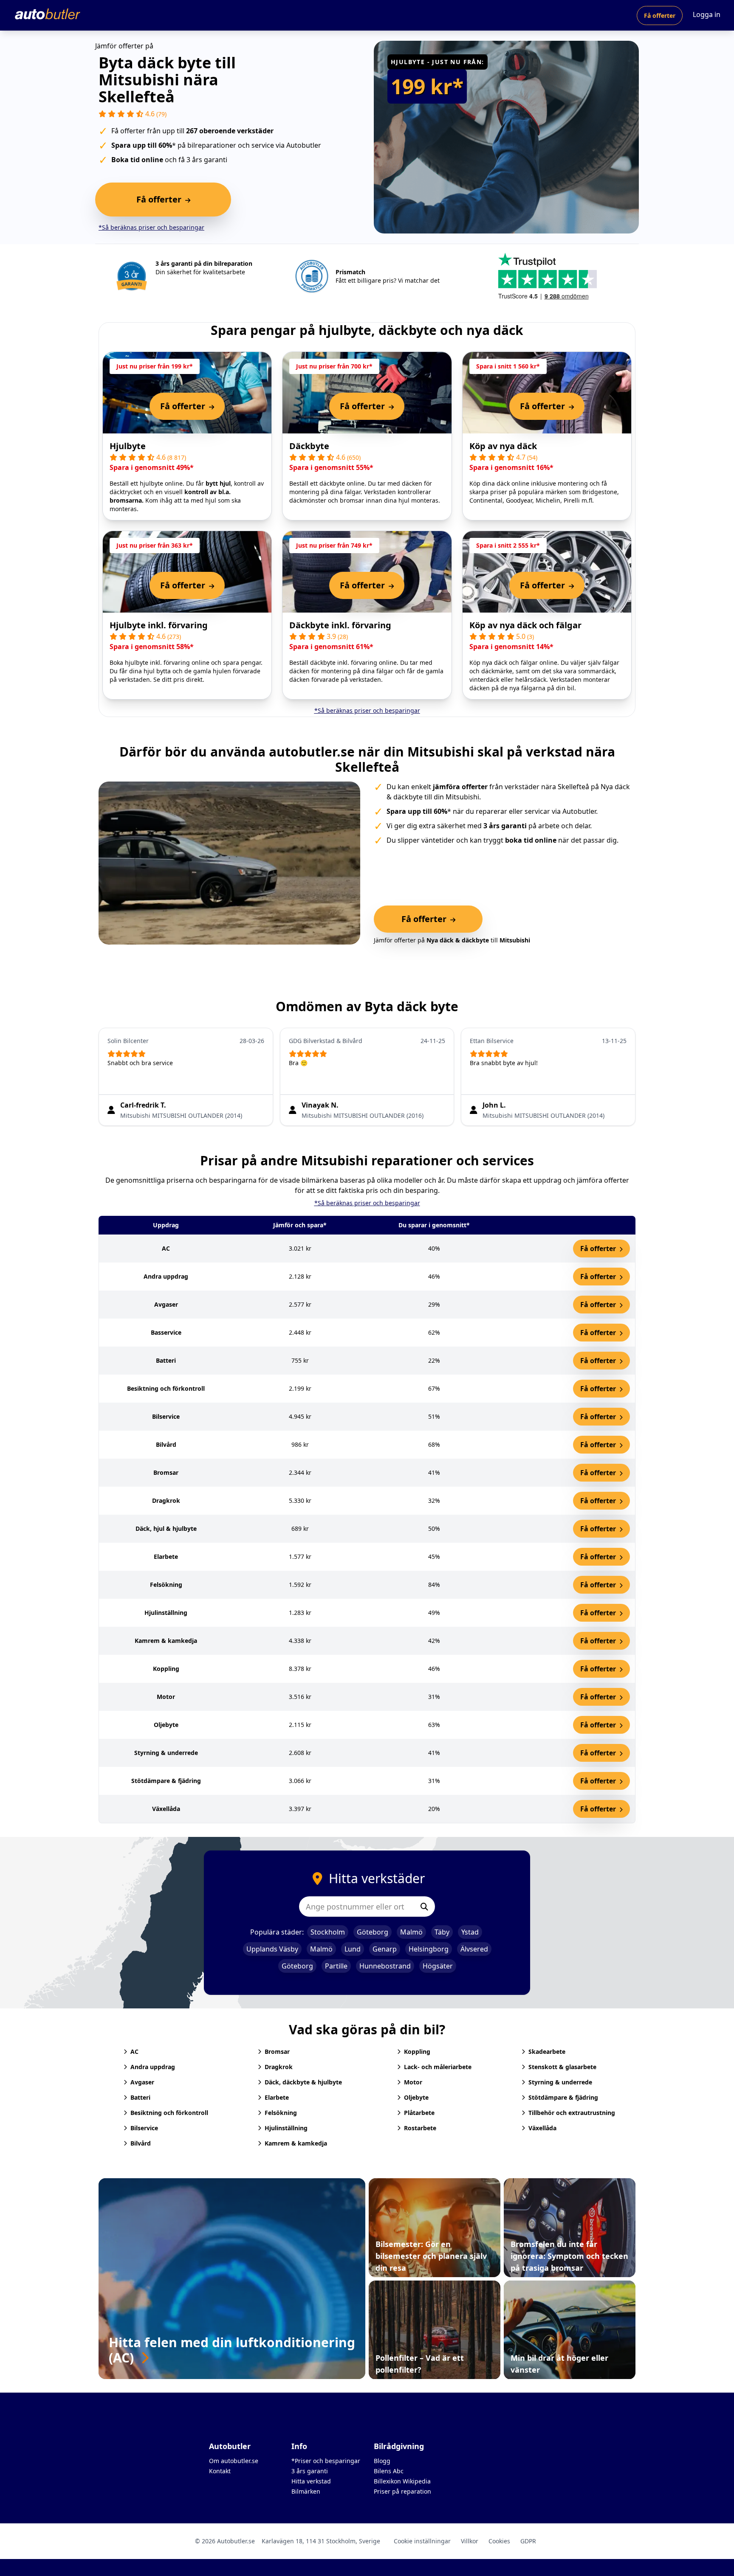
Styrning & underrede (560, 2082)
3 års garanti (310, 2471)
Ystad (470, 1932)
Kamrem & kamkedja (296, 2143)
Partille (336, 1966)
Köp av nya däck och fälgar (525, 625)
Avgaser (142, 2082)
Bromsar (277, 2052)
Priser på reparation (402, 2491)
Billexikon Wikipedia (402, 2481)
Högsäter (438, 1966)
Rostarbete (420, 2128)
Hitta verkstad (311, 2481)
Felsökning (281, 2113)
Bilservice (144, 2128)
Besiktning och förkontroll (169, 2113)
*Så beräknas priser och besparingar (151, 227)
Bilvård (141, 2143)
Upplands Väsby (272, 1949)
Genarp (385, 1949)
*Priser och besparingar (326, 2461)
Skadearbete (547, 2052)
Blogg (382, 2461)
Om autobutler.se (234, 2461)
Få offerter (660, 15)
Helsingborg (429, 1949)
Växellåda (542, 2128)
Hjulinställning (286, 2128)
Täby (442, 1932)
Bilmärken (306, 2491)
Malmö (411, 1932)
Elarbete (277, 2097)
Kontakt (220, 2471)
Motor (413, 2082)
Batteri (140, 2097)
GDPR (528, 2541)
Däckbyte (309, 446)
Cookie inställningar (422, 2541)
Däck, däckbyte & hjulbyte (303, 2082)
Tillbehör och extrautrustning (572, 2113)
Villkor (470, 2541)
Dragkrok (279, 2067)
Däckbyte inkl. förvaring (340, 625)
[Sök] (424, 1907)
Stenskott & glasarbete (562, 2067)
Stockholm (328, 1932)
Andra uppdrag (153, 2067)
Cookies (499, 2541)
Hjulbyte (128, 446)
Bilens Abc (389, 2471)
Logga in (707, 14)
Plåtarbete (419, 2113)
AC (134, 2052)
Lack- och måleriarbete (438, 2067)
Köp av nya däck (503, 446)
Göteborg (373, 1932)
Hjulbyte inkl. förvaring (159, 625)
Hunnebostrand (385, 1966)
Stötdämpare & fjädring (563, 2097)
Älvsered (474, 1949)
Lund (353, 1949)
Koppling (417, 2052)
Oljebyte (416, 2097)
